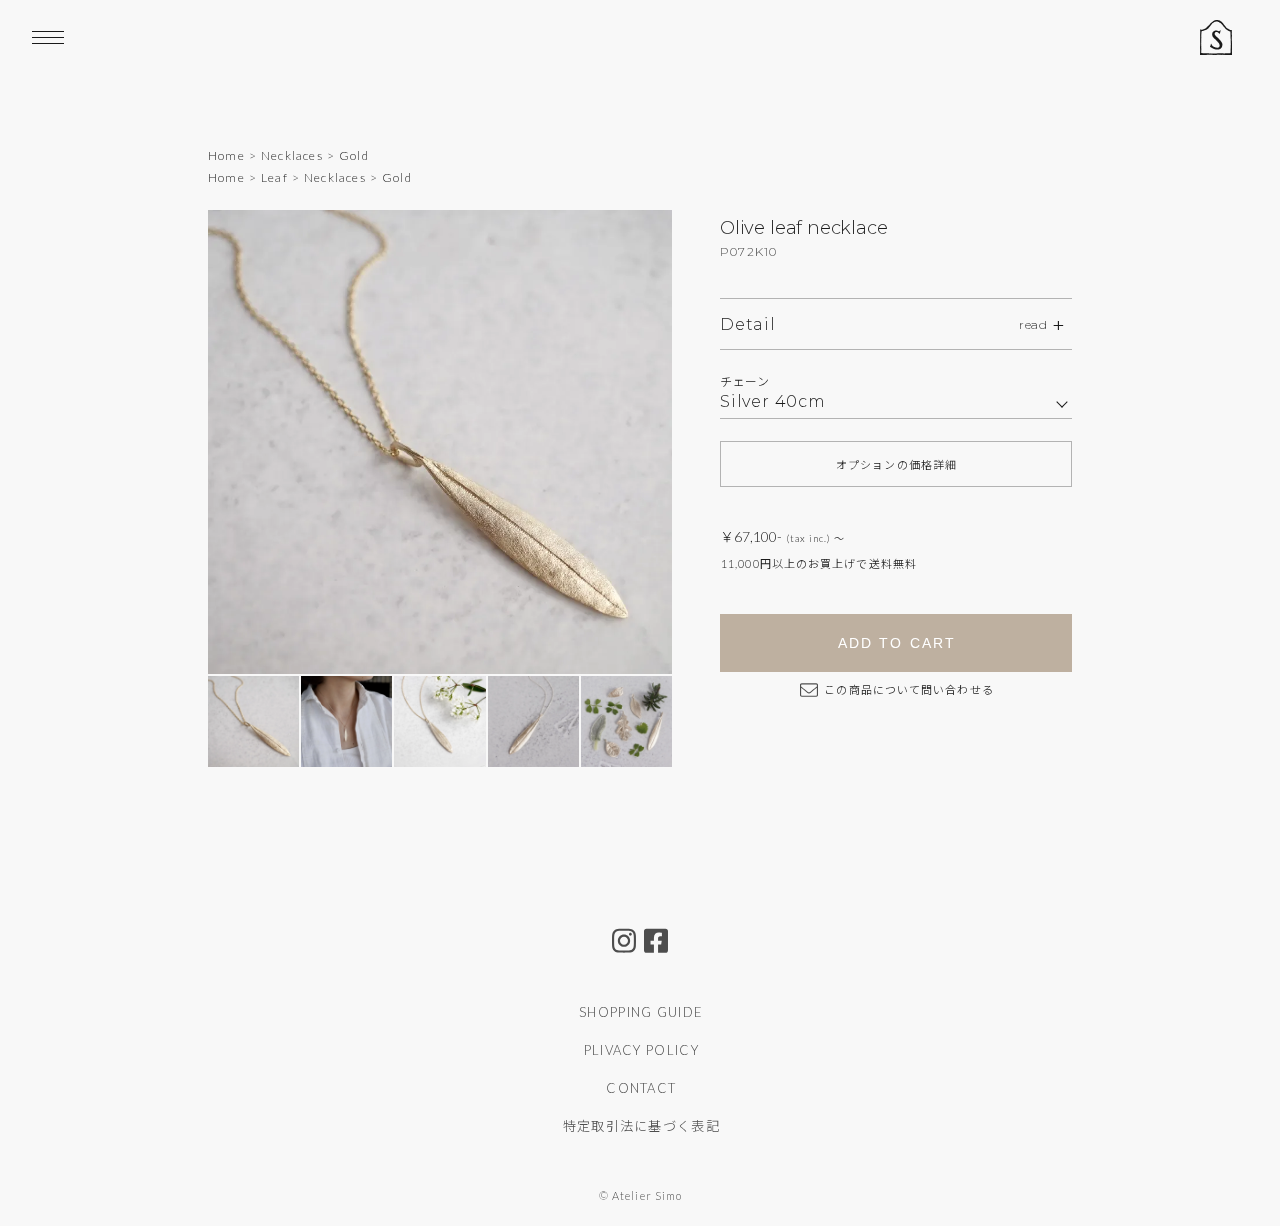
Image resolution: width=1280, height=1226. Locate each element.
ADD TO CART (897, 643)
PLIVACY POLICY (641, 1050)
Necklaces (292, 155)
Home (226, 155)
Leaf (274, 177)
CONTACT (641, 1088)
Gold (354, 155)
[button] (625, 442)
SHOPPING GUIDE (641, 1012)
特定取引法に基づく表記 (641, 1126)
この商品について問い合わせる (907, 689)
